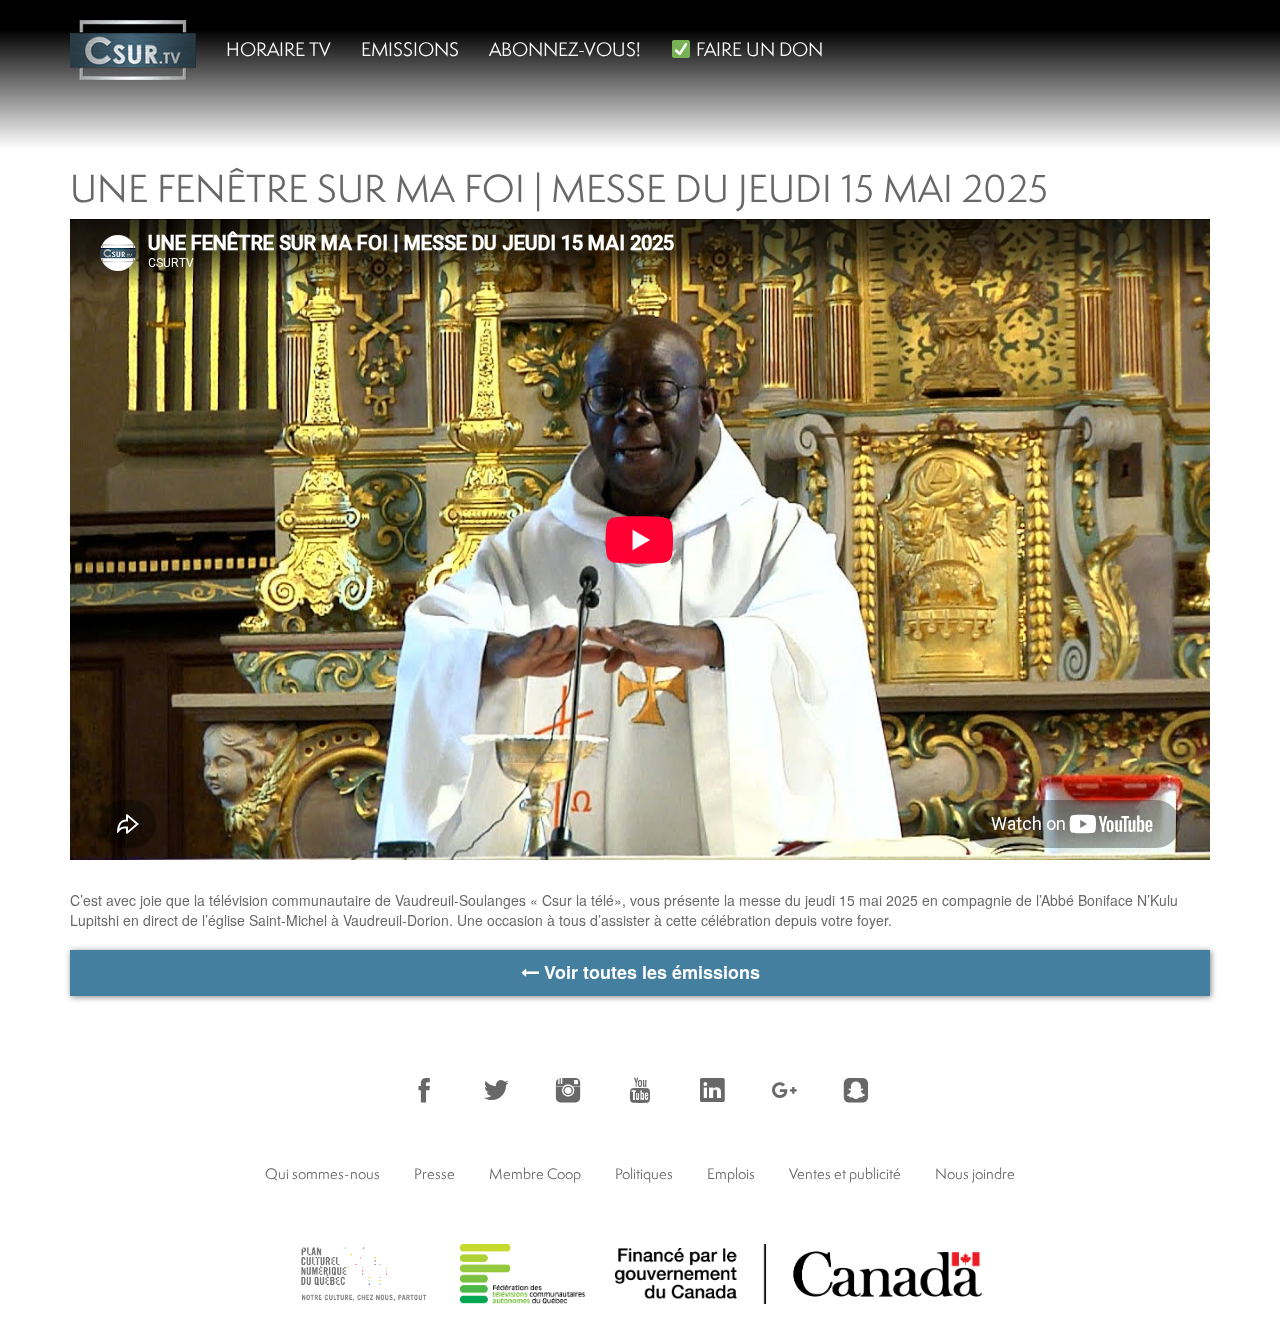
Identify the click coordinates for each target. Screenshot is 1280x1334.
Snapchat (856, 1090)
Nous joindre (975, 1173)
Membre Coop (535, 1173)
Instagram (568, 1090)
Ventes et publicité (845, 1173)
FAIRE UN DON (757, 49)
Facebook (424, 1090)
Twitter (496, 1090)
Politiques (644, 1173)
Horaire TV (278, 49)
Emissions (410, 49)
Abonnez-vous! (565, 49)
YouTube (640, 1090)
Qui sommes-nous (322, 1173)
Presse (434, 1173)
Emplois (731, 1173)
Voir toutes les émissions (649, 972)
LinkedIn (712, 1090)
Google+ (784, 1090)
